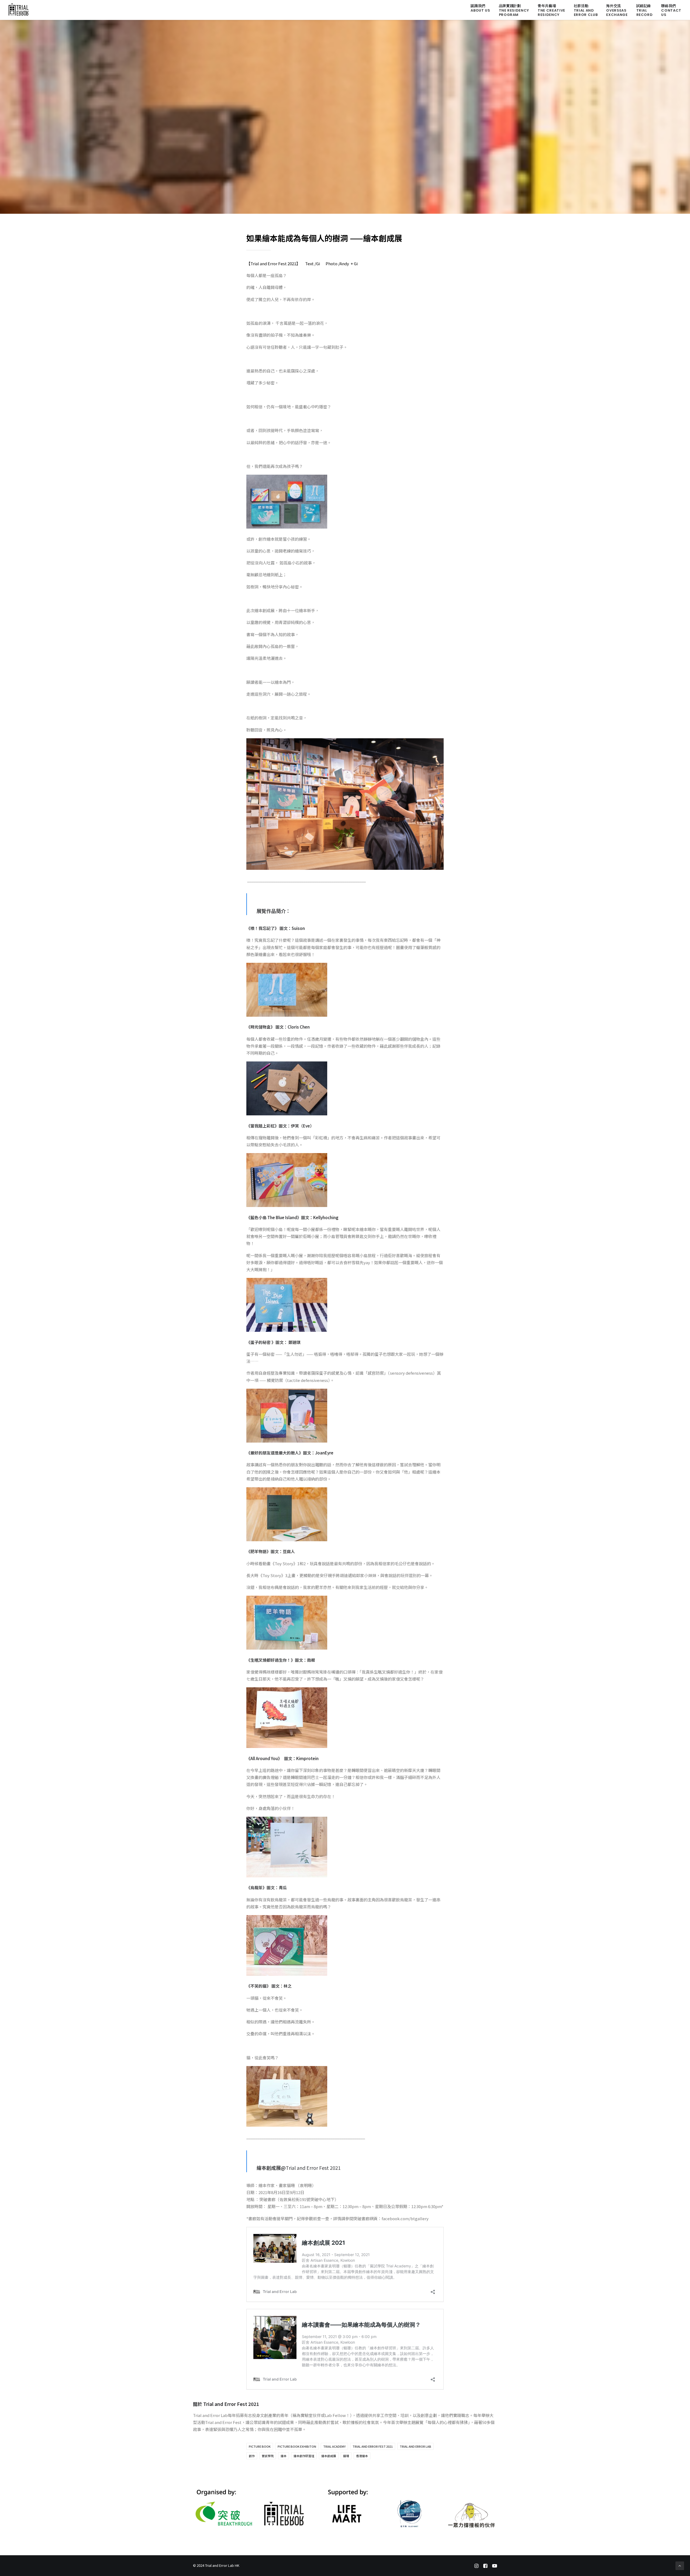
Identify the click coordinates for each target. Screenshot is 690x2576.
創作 (252, 2456)
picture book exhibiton (297, 2446)
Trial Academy (334, 2446)
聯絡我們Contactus (671, 10)
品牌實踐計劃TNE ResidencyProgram (514, 10)
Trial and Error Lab (415, 2446)
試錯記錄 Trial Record (645, 10)
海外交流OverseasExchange (617, 10)
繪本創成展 (329, 2456)
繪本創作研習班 (304, 2456)
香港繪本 (362, 2456)
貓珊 (346, 2456)
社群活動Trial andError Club (586, 10)
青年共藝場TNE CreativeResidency (551, 10)
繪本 (284, 2456)
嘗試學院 (268, 2456)
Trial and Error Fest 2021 (373, 2446)
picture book (260, 2446)
